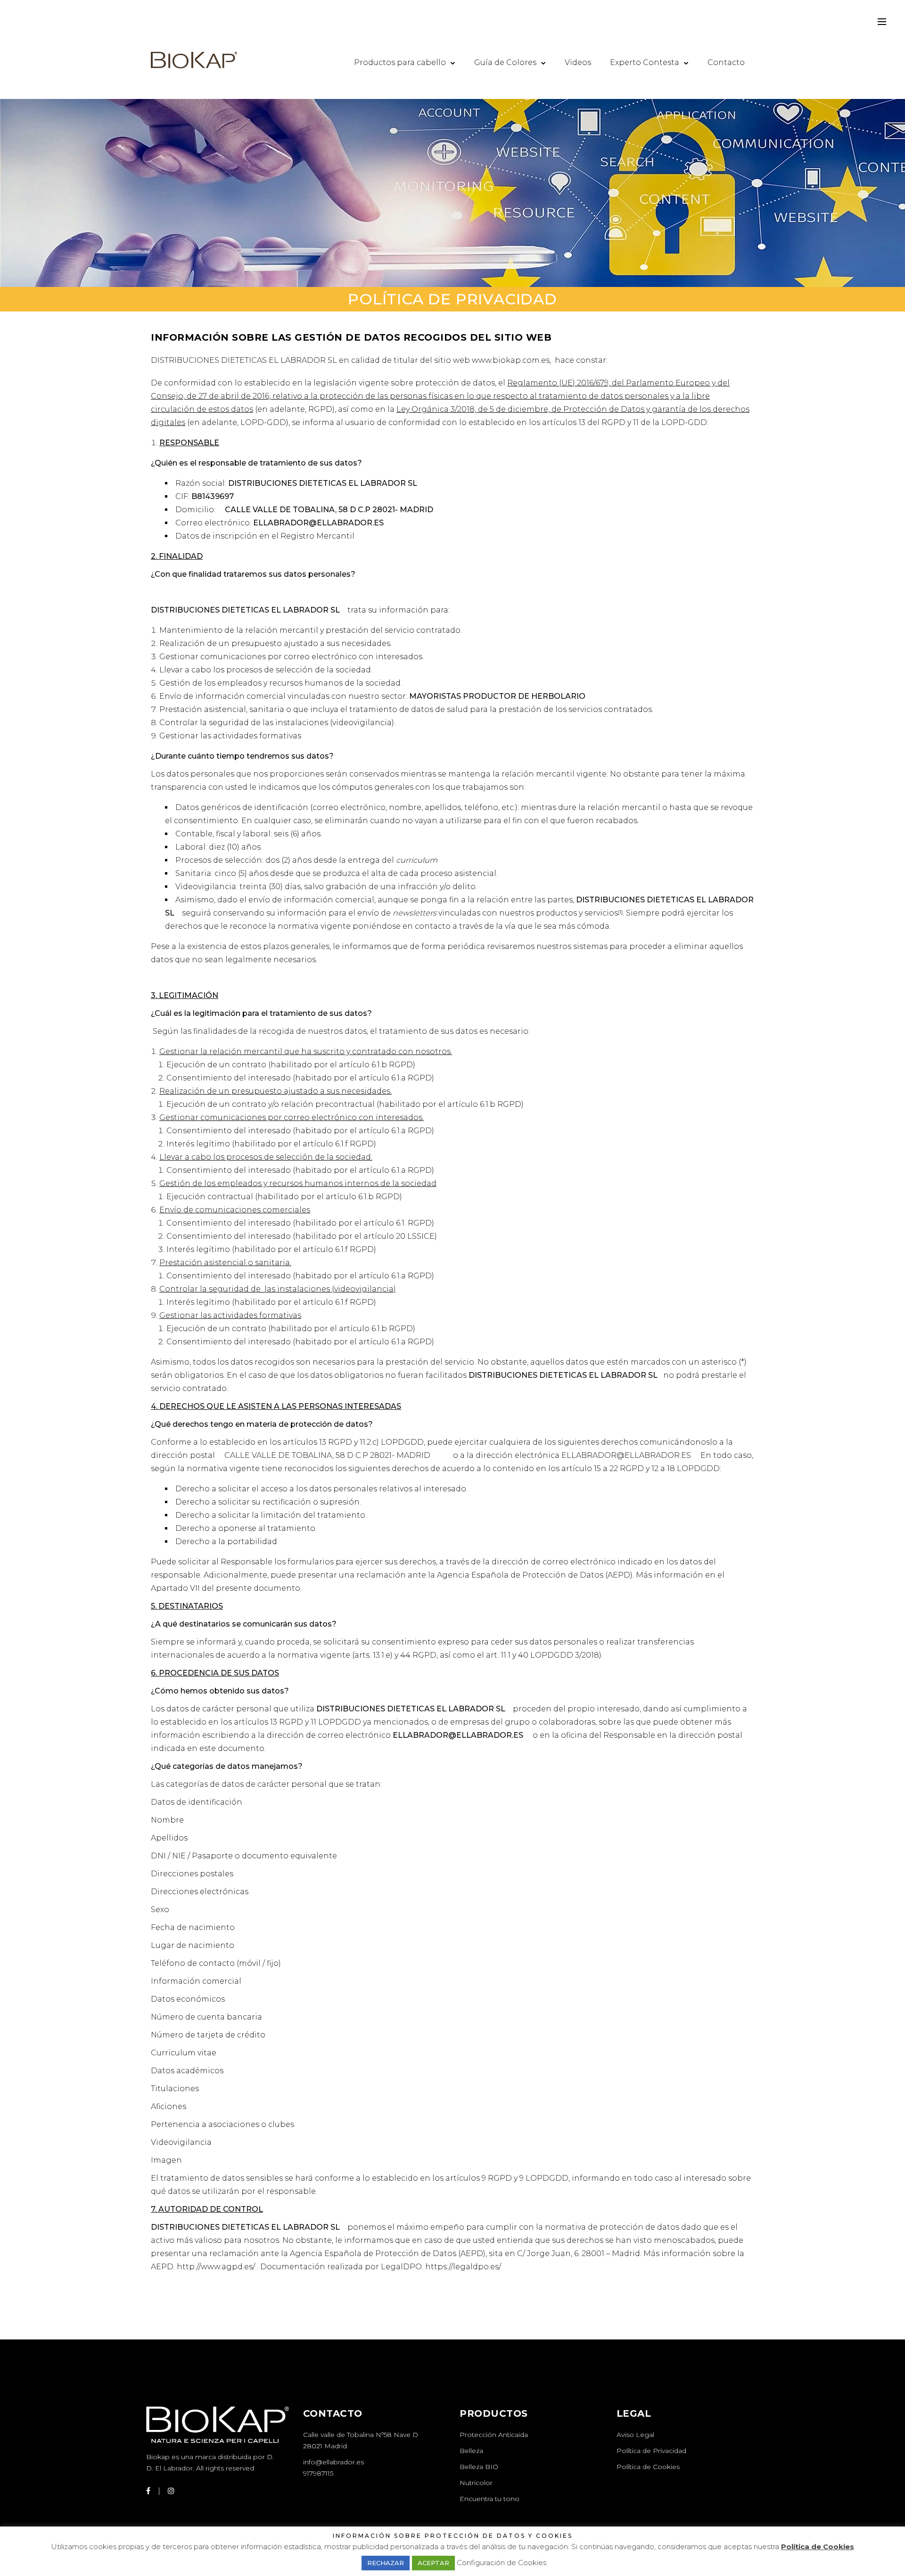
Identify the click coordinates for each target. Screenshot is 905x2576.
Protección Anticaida (494, 2435)
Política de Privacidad (651, 2451)
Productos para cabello (400, 62)
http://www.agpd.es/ (216, 2267)
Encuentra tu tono (490, 2499)
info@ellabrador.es (333, 2462)
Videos (578, 62)
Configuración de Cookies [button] (502, 2563)
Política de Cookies (648, 2467)
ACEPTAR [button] (433, 2563)
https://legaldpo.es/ (463, 2267)
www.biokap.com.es (511, 360)
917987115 (318, 2473)
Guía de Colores (505, 62)
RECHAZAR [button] (386, 2563)
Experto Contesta (645, 62)
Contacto (726, 62)
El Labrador (174, 2468)
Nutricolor (476, 2483)
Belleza (471, 2451)
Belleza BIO (479, 2467)
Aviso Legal (635, 2435)
